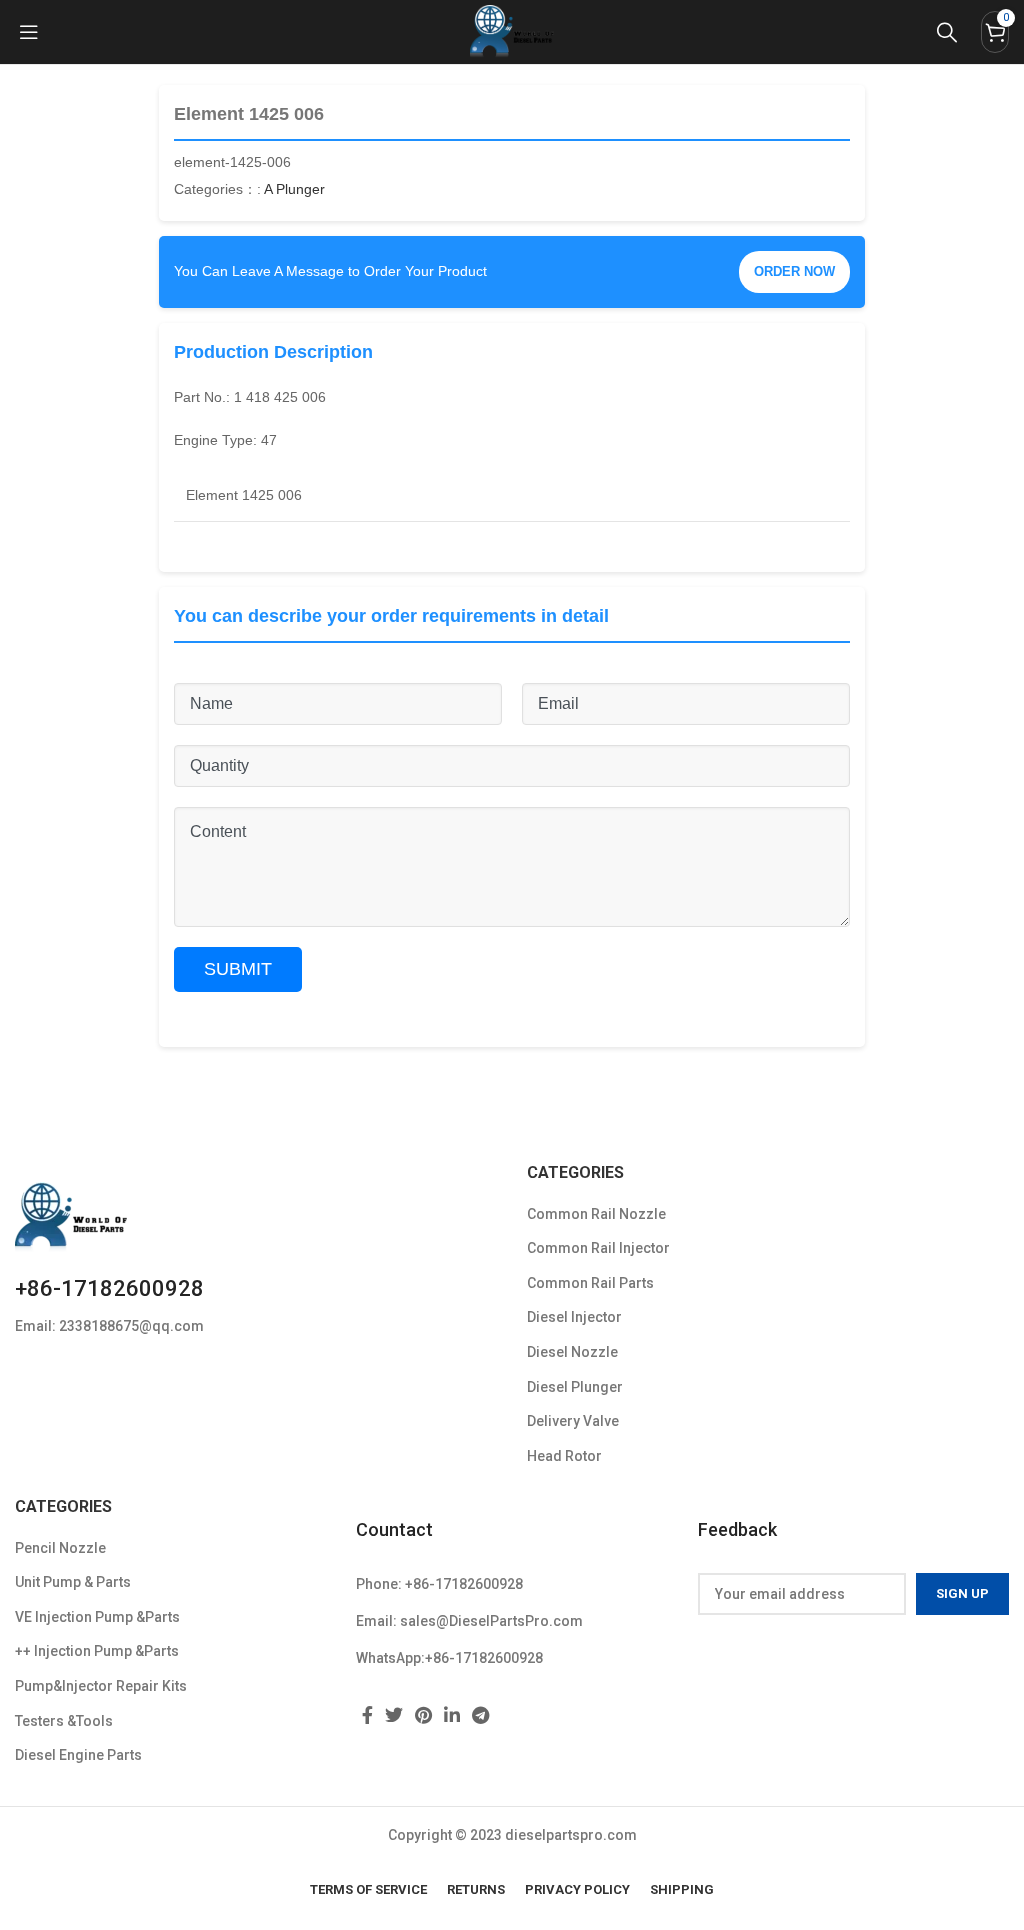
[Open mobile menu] (29, 32)
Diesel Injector (574, 1317)
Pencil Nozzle (60, 1548)
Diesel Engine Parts (78, 1755)
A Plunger (294, 189)
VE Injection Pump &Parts (97, 1617)
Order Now (794, 271)
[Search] (947, 32)
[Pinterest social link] (423, 1715)
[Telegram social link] (480, 1715)
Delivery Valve (573, 1421)
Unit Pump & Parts (73, 1582)
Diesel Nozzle (572, 1352)
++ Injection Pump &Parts (97, 1651)
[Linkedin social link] (452, 1715)
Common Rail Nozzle (596, 1214)
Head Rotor (564, 1456)
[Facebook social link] (367, 1715)
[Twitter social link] (394, 1715)
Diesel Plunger (575, 1387)
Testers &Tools (64, 1721)
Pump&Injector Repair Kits (101, 1686)
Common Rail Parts (590, 1283)
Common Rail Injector (598, 1248)
